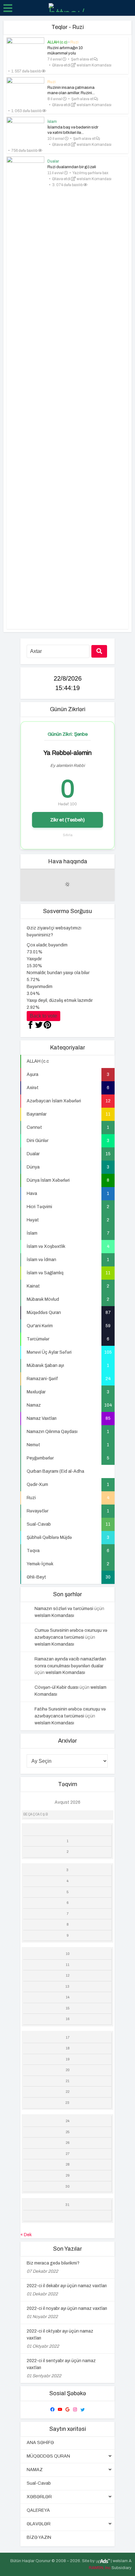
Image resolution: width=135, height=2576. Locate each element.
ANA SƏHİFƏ (40, 2443)
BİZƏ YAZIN (39, 2537)
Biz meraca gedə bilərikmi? (53, 2263)
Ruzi (74, 42)
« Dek (26, 2235)
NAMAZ (35, 2470)
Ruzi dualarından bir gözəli (72, 167)
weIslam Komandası (94, 65)
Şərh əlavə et (82, 59)
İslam (52, 122)
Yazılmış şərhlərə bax (90, 173)
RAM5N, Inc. (100, 2568)
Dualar (53, 161)
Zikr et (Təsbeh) (67, 820)
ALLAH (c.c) (57, 42)
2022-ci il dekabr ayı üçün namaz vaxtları (67, 2286)
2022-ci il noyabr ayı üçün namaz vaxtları (67, 2308)
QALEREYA (38, 2510)
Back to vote (43, 1016)
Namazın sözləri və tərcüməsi (64, 1609)
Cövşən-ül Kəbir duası (57, 1687)
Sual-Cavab (39, 2483)
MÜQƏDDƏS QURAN (48, 2456)
